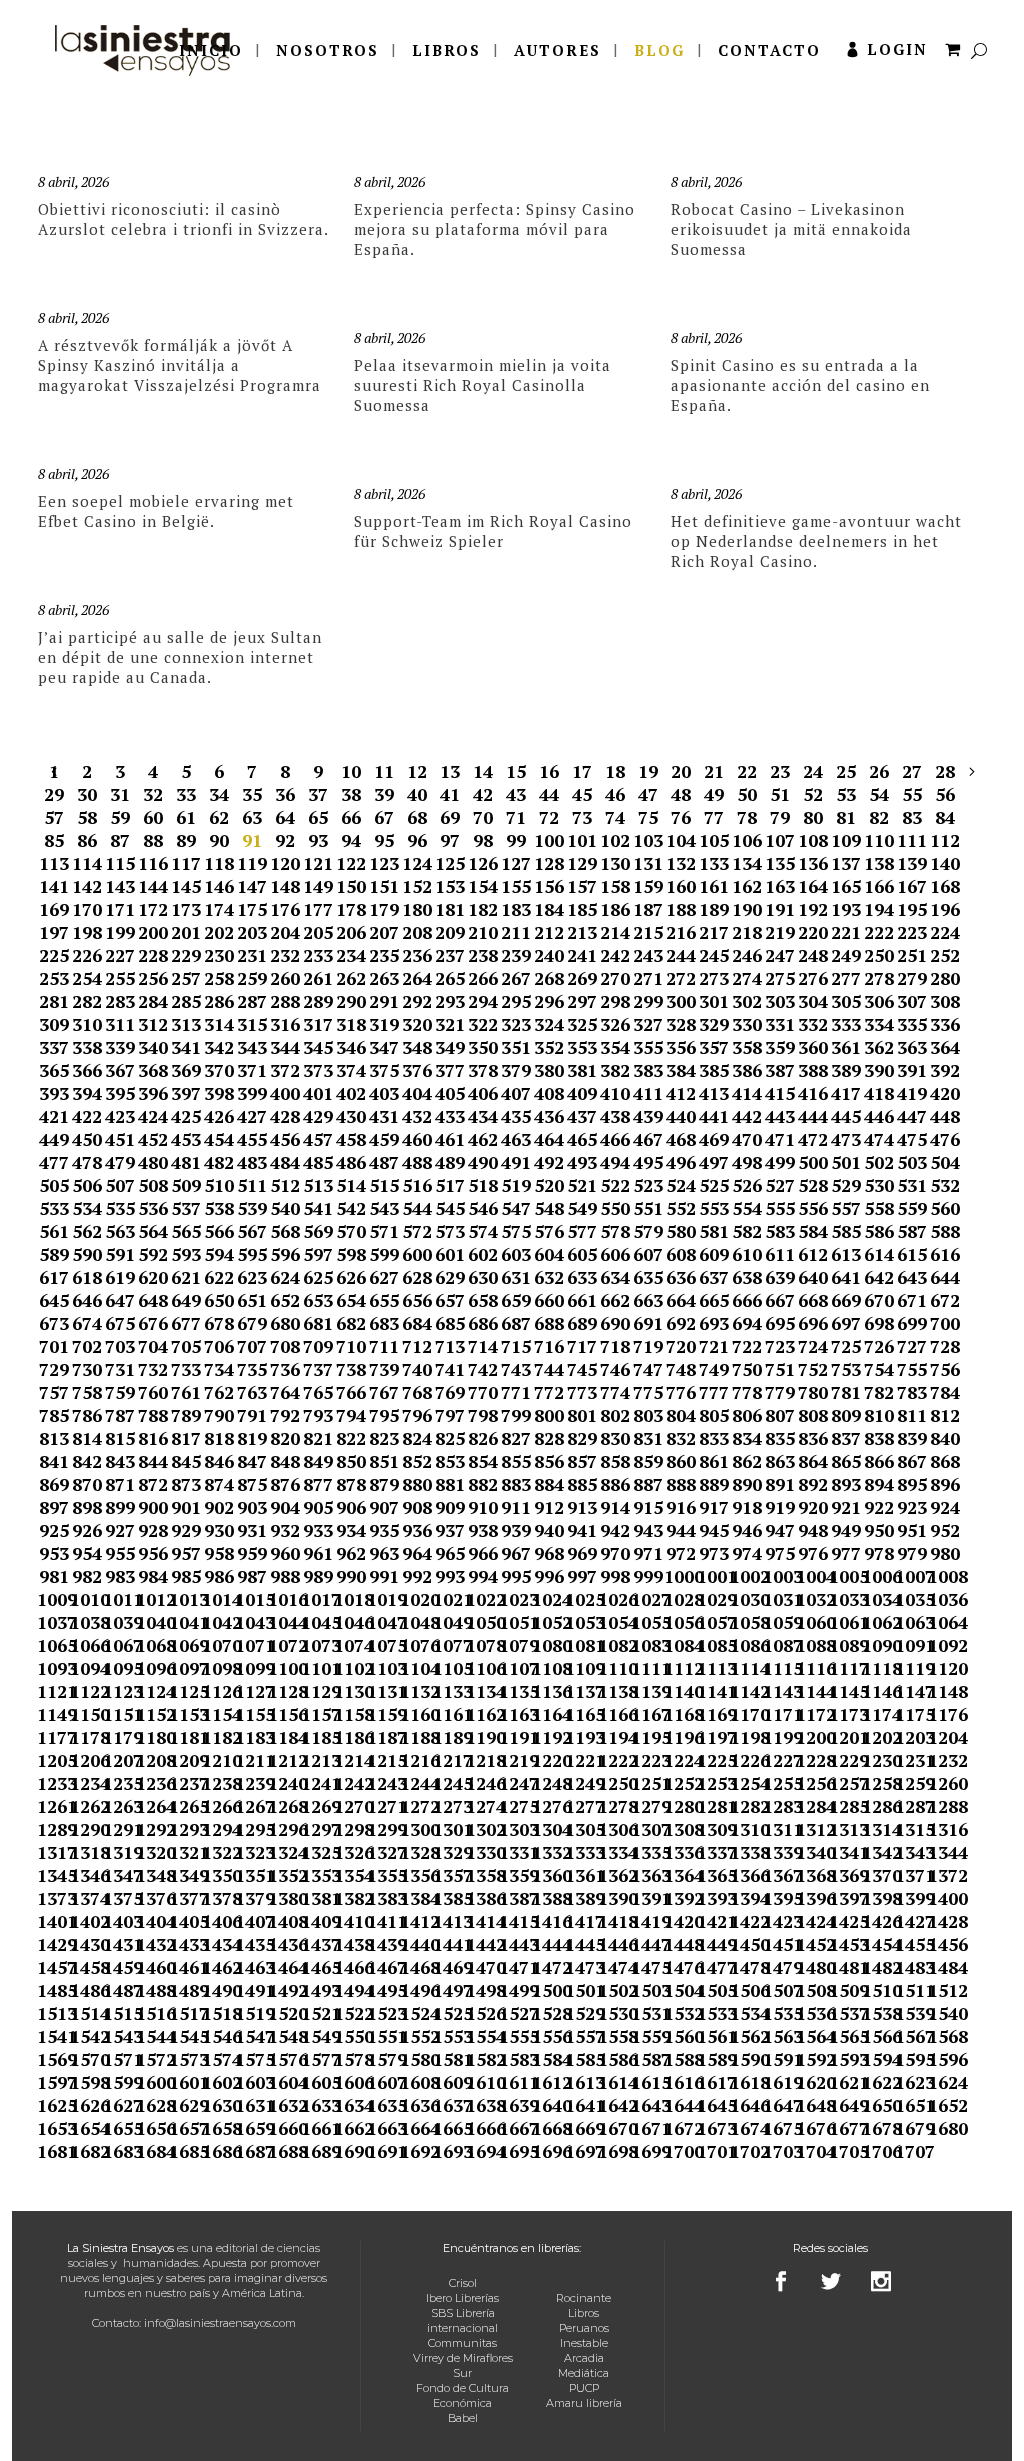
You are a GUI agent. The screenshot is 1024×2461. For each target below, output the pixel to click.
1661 (317, 2128)
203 (252, 932)
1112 (680, 1668)
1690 (350, 2151)
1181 (185, 1737)
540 (285, 1208)
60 (153, 817)
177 (318, 909)
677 (186, 1323)
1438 (350, 1944)
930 (219, 1530)
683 (384, 1323)
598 (351, 1254)
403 (384, 1093)
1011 (119, 1599)
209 (450, 932)
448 (945, 1116)
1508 (812, 1990)
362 (879, 1047)
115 (120, 863)
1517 (185, 2013)
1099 (251, 1668)
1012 (152, 1599)
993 (450, 1576)
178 (351, 909)
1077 (449, 1645)
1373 (53, 1898)
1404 (152, 1921)
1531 (647, 2013)
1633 (317, 2105)
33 (186, 794)
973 (714, 1553)
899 (120, 1507)
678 (219, 1323)
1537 (845, 2013)
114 (87, 863)
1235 (119, 1783)
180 (417, 909)
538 (219, 1208)
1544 (152, 2036)
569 (318, 1231)
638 (747, 1277)
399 (252, 1093)
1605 (317, 2082)
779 (780, 1392)
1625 (53, 2105)
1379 (251, 1898)
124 (417, 863)
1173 (845, 1714)
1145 (845, 1691)
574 (483, 1231)
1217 (449, 1760)
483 (252, 1162)
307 (912, 1001)
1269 (317, 1806)
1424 (812, 1921)
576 (549, 1231)
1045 (317, 1622)
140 (945, 863)
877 (318, 1484)
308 (945, 1001)
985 (186, 1576)
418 (879, 1093)
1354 (350, 1875)
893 (846, 1484)
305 (846, 1001)
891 (780, 1484)
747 (648, 1369)
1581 (449, 2059)
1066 (86, 1645)
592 (153, 1254)
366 (87, 1070)
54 (879, 794)
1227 (779, 1760)
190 (747, 909)
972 (681, 1553)
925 (54, 1530)
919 (780, 1507)
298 (615, 1001)
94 (351, 840)
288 (285, 1001)
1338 (746, 1852)
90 (219, 840)
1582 (482, 2059)
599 (384, 1254)
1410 (350, 1921)
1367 (779, 1875)
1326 (350, 1852)
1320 (152, 1852)
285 (186, 1001)
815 (120, 1438)
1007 (911, 1576)
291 (384, 1001)
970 (615, 1553)
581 (714, 1231)
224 (945, 932)
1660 (284, 2128)
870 (87, 1484)
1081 (581, 1645)
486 (351, 1162)
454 (219, 1139)
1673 (713, 2128)
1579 (383, 2059)
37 (318, 794)
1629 (185, 2105)
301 (714, 1001)
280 (945, 978)
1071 (251, 1645)
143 (120, 886)
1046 (350, 1622)
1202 (878, 1737)
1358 (482, 1875)
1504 (680, 1990)
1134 (482, 1691)
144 (153, 886)
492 (549, 1162)
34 (219, 794)
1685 (185, 2151)
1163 (515, 1714)
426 (219, 1116)
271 (648, 978)
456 (285, 1139)
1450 (746, 1944)
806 (747, 1415)
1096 (152, 1668)
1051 (515, 1622)
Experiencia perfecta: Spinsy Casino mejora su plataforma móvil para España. (494, 229)
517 (450, 1185)
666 (747, 1300)
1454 (878, 1944)
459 (384, 1139)
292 (417, 1001)
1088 (812, 1645)
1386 (482, 1898)
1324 (284, 1852)
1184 (284, 1737)
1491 (251, 1990)
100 (549, 840)
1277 (581, 1806)
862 (747, 1461)
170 (87, 909)
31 (120, 794)
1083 (647, 1645)
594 (219, 1254)
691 (648, 1323)
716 (549, 1346)
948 (813, 1530)
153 (450, 886)
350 (483, 1047)
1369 (845, 1875)
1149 (53, 1714)
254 (87, 978)
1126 (218, 1691)
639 (780, 1277)
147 (252, 886)
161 (714, 886)
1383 (383, 1898)
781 (846, 1392)
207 (384, 932)
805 (714, 1415)
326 (615, 1024)
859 (648, 1461)
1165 (581, 1714)
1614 (614, 2082)
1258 (878, 1783)
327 (648, 1024)
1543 (119, 2036)
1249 (581, 1783)
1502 (614, 1990)
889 (714, 1484)
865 (846, 1461)
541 (318, 1208)
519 (516, 1185)
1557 (581, 2036)
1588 (680, 2059)
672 (945, 1300)
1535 (779, 2013)
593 (186, 1254)
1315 (911, 1829)
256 (153, 978)
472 (813, 1139)
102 (615, 840)
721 (714, 1346)
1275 (515, 1806)
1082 (614, 1645)
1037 (53, 1622)
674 (87, 1323)
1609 (449, 2082)
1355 (383, 1875)
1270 (350, 1806)
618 (87, 1277)
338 (87, 1047)
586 (879, 1231)
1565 (845, 2036)
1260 (944, 1783)
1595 (911, 2059)
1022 (482, 1599)
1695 (515, 2151)
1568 (944, 2036)
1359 (515, 1875)
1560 (680, 2036)
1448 (680, 1944)
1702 (746, 2151)
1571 (119, 2059)
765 (318, 1392)
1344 (944, 1852)
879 (384, 1484)
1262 (86, 1806)
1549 (317, 2036)
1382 (350, 1898)
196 (945, 909)
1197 (713, 1737)
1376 (152, 1898)
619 (120, 1277)
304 (813, 1001)
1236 (152, 1783)
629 (450, 1277)
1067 (119, 1645)
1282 (746, 1806)
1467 (383, 1967)
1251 (647, 1783)
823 (384, 1438)
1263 (119, 1806)
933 (318, 1530)
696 (813, 1323)
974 (747, 1553)
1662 (350, 2128)
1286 (878, 1806)
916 (681, 1507)
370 (219, 1070)
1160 (416, 1714)
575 (516, 1231)
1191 (515, 1737)
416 (813, 1093)
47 (648, 794)
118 (219, 863)
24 (813, 771)
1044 (284, 1622)
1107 (515, 1668)
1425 (845, 1921)
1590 (746, 2059)
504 (945, 1162)
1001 (713, 1576)
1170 (746, 1714)
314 (219, 1024)
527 (780, 1185)
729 (54, 1369)
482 (219, 1162)
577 (582, 1231)
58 (87, 817)
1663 (383, 2128)
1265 (185, 1806)
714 (483, 1346)
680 (285, 1323)
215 (648, 932)
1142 (746, 1691)
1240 (284, 1783)
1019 (383, 1599)
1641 (581, 2105)
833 (714, 1438)
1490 (218, 1990)
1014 (218, 1599)
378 (483, 1070)
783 (912, 1392)
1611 (515, 2082)
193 (846, 909)
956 (153, 1553)
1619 (779, 2082)
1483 (911, 1967)
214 (615, 932)
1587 (647, 2059)
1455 (911, 1944)
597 (318, 1254)
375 (384, 1070)
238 (483, 955)
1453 (845, 1944)
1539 (911, 2013)
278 (879, 978)
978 (879, 1553)
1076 (416, 1645)
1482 (878, 1967)
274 (747, 978)
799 (516, 1415)
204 (285, 932)
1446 (614, 1944)
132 (681, 863)
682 (351, 1323)
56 (945, 794)
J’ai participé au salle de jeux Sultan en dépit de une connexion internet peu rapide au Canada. (180, 657)
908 (417, 1507)
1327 (383, 1852)
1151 (119, 1714)
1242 (350, 1783)
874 (219, 1484)
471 (780, 1139)
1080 (548, 1645)
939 (516, 1530)
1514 (86, 2013)
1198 (746, 1737)
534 (87, 1208)
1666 (482, 2128)
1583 (515, 2059)
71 (516, 817)
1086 (746, 1645)
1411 (383, 1921)
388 (813, 1070)
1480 (812, 1967)
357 (714, 1047)
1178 (86, 1737)
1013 (185, 1599)
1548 (284, 2036)
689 (582, 1323)
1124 (152, 1691)
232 (285, 955)
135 (780, 863)
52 (813, 794)
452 (153, 1139)
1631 (251, 2105)
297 (582, 1001)
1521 (317, 2013)
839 (912, 1438)
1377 (185, 1898)
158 (615, 886)
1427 (911, 1921)
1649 (845, 2105)
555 (780, 1208)
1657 (185, 2128)
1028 (680, 1599)
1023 (515, 1599)
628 (417, 1277)
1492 (284, 1990)
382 (615, 1070)
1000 (680, 1576)
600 (417, 1254)
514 (351, 1185)
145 (186, 886)
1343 (911, 1852)
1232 (944, 1760)
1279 (647, 1806)
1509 (845, 1990)
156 (549, 886)
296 (549, 1001)
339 (120, 1047)
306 (879, 1001)
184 (549, 909)
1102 (350, 1668)
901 (186, 1507)
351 (516, 1047)
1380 (284, 1898)
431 (384, 1116)
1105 (449, 1668)
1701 (713, 2151)
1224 (680, 1760)
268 (549, 978)
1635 (383, 2105)
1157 (317, 1714)
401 (318, 1093)
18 (615, 771)
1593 (845, 2059)
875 (252, 1484)
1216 (416, 1760)
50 (747, 794)
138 (879, 863)
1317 (53, 1852)
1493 (317, 1990)
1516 (152, 2013)
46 (615, 794)
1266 (218, 1806)
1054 (614, 1622)
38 (351, 794)
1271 (383, 1806)
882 (483, 1484)
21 (714, 771)
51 (780, 794)
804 (681, 1415)
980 (945, 1553)
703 (120, 1346)
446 (879, 1116)
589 (54, 1254)
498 (747, 1162)
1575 (251, 2059)
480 (153, 1162)
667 (780, 1300)
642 (879, 1277)
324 (549, 1024)
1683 (119, 2151)
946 (747, 1530)
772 (549, 1392)
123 (384, 863)
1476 (680, 1967)
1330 (482, 1852)
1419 (647, 1921)
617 (54, 1277)
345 (318, 1047)
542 (351, 1208)
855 (516, 1461)
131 (648, 863)
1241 (317, 1783)
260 (285, 978)
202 (219, 932)
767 (384, 1392)
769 (450, 1392)
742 (483, 1369)
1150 (86, 1714)
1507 (779, 1990)
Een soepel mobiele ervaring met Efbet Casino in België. (166, 511)
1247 (515, 1783)
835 (780, 1438)
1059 (779, 1622)
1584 (548, 2059)
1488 (152, 1990)
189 (714, 909)
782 (879, 1392)
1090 (878, 1645)
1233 (53, 1783)
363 (912, 1047)
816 (153, 1438)
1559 (647, 2036)
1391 (647, 1898)
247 (780, 955)
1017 (317, 1599)
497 (714, 1162)
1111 (647, 1668)
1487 (119, 1990)
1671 (647, 2128)
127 (516, 863)
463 (516, 1139)
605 (582, 1254)
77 (714, 817)
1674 (746, 2128)
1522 (350, 2013)
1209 (185, 1760)
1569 (53, 2059)
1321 (185, 1852)
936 (417, 1530)
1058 (746, 1622)
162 (747, 886)
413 (714, 1093)
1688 (284, 2151)
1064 (944, 1622)
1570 (86, 2059)
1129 (317, 1691)
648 (153, 1300)
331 (780, 1024)
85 (54, 840)
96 (417, 840)
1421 (713, 1921)
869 (54, 1484)
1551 (383, 2036)
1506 (746, 1990)
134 (747, 863)
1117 (845, 1668)
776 (681, 1392)
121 (318, 863)
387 (780, 1070)
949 (846, 1530)
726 (879, 1346)
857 (582, 1461)
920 (813, 1507)
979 (912, 1553)
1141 (713, 1691)
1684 (152, 2151)
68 (417, 817)
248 (813, 955)
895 (912, 1484)
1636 (416, 2105)
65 (318, 817)
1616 (680, 2082)
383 (648, 1070)
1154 (218, 1714)
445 (846, 1116)
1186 (350, 1737)
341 (186, 1047)
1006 (878, 1576)
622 (219, 1277)
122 (351, 863)
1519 (251, 2013)
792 (285, 1415)
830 (615, 1438)
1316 (944, 1829)
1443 (515, 1944)
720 (681, 1346)
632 (549, 1277)
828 (549, 1438)
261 (318, 978)
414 (747, 1093)
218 (747, 932)
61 (186, 817)
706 (219, 1346)
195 (912, 909)
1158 (350, 1714)
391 (912, 1070)
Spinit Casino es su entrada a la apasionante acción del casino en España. (800, 385)
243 (648, 955)
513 (318, 1185)
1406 (218, 1921)
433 (450, 1116)
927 (120, 1530)
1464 (284, 1967)
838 (879, 1438)
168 (945, 886)
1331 (515, 1852)
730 (87, 1369)
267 (516, 978)
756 (945, 1369)
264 (417, 978)
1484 (944, 1967)
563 (120, 1231)
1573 (185, 2059)
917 (714, 1507)
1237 (185, 1783)
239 (516, 955)
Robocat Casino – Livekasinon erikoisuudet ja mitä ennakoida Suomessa (791, 229)
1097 (185, 1668)
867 (912, 1461)
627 (384, 1277)
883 (516, 1484)
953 (54, 1553)
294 (483, 1001)
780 (813, 1392)
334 (879, 1024)
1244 (416, 1783)
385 (714, 1070)
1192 (548, 1737)
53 (846, 794)
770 (483, 1392)
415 (780, 1093)
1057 (713, 1622)
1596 (944, 2059)
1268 (284, 1806)
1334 (614, 1852)
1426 (878, 1921)
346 (351, 1047)
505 (54, 1185)
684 (417, 1323)
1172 (812, 1714)
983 (120, 1576)
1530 (614, 2013)
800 (549, 1415)
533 (54, 1208)
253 (54, 978)
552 (681, 1208)
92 (285, 840)
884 (549, 1484)
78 (747, 817)
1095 (119, 1668)
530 (879, 1185)
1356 (416, 1875)
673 (54, 1323)
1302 (482, 1829)
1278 (614, 1806)
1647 (779, 2105)
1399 (911, 1898)
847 (252, 1461)
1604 (284, 2082)
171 (120, 909)
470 (747, 1139)
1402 (86, 1921)
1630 (218, 2105)
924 (945, 1507)
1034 (878, 1599)
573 (450, 1231)
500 (813, 1162)
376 (417, 1070)
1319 (119, 1852)
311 (120, 1024)
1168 (680, 1714)
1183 (251, 1737)
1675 (779, 2128)
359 (780, 1047)
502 (879, 1162)
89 (186, 840)
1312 (812, 1829)
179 (384, 909)
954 (87, 1553)
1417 (581, 1921)
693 (714, 1323)
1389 (581, 1898)
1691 (383, 2151)
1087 (779, 1645)
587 (912, 1231)
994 (483, 1576)
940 (549, 1530)
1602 (218, 2082)
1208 (152, 1760)
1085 (713, 1645)
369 (186, 1070)
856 (549, 1461)
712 (417, 1346)
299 (648, 1001)
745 (582, 1369)
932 (285, 1530)
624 (285, 1277)
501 (846, 1162)
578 (615, 1231)
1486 (86, 1990)
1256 (812, 1783)
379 (516, 1070)
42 (483, 794)
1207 (119, 1760)
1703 (779, 2151)
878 (351, 1484)
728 (945, 1346)
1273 (449, 1806)
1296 (284, 1829)
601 (450, 1254)
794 (351, 1415)
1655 (119, 2128)
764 (285, 1392)
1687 (251, 2151)
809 (846, 1415)
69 (450, 817)
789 (186, 1415)
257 (186, 978)
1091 (911, 1645)
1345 (53, 1875)
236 (417, 955)
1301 (449, 1829)
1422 (746, 1921)
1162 (482, 1714)
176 (285, 909)
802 (615, 1415)
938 (483, 1530)
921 (846, 1507)
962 (351, 1553)
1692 (416, 2151)
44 (549, 794)
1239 (251, 1783)
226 (87, 955)
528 (813, 1185)
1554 (482, 2036)
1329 (449, 1852)
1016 (284, 1599)
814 (87, 1438)
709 (318, 1346)
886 (615, 1484)
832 (681, 1438)
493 (582, 1162)
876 (285, 1484)
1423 (779, 1921)
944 (681, 1530)
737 (318, 1369)
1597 (53, 2082)
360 (813, 1047)
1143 (779, 1691)
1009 (53, 1599)
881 (450, 1484)
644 (945, 1277)
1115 (779, 1668)
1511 (911, 1990)
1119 (911, 1668)
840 (945, 1438)
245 (714, 955)
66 (351, 817)
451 (120, 1139)
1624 (944, 2082)
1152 (152, 1714)
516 (417, 1185)
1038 (86, 1622)
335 (912, 1024)
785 (54, 1415)
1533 (713, 2013)
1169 (713, 1714)
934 (351, 1530)
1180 (152, 1737)
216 (681, 932)
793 (318, 1415)
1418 (614, 1921)
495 (648, 1162)
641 (846, 1277)
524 (681, 1185)
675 (120, 1323)
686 (483, 1323)
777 (714, 1392)
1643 (647, 2105)
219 (780, 932)
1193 (581, 1737)
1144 (812, 1691)
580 (681, 1231)
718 (615, 1346)
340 (153, 1047)
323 (516, 1024)
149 (318, 886)
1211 (251, 1760)
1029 (713, 1599)
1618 (746, 2082)
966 (483, 1553)
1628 (152, 2105)
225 (54, 955)
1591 (779, 2059)
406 (483, 1093)
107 (780, 840)
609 (714, 1254)
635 (648, 1277)
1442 (482, 1944)
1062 (878, 1622)
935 (384, 1530)
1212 (284, 1760)
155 (516, 886)
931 (252, 1530)
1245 (449, 1783)
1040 (152, 1622)
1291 (119, 1829)
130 (615, 863)
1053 (581, 1622)
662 (615, 1300)
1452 (812, 1944)
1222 (614, 1760)
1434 (218, 1944)
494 (615, 1162)
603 (516, 1254)
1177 (53, 1737)
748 (681, 1369)
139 (912, 863)
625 (318, 1277)
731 (120, 1369)
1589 (713, 2059)
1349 (185, 1875)
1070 (218, 1645)
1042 (218, 1622)
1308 (680, 1829)
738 (351, 1369)
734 (219, 1369)
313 (186, 1024)
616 (945, 1254)
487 (384, 1162)
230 (219, 955)
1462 (218, 1967)
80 (813, 817)
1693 (449, 2151)
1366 (746, 1875)
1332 (548, 1852)
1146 (878, 1691)
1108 (548, 1668)
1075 (383, 1645)
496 (681, 1162)
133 (714, 863)
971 (648, 1553)
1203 (911, 1737)
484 (285, 1162)
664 (681, 1300)
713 (450, 1346)
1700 (680, 2151)
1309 (713, 1829)
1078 (482, 1645)
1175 (911, 1714)
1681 (53, 2151)
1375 (119, 1898)
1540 (944, 2013)
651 (252, 1300)
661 (582, 1300)
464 (549, 1139)
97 (450, 840)
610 (747, 1254)
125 (450, 863)
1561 (713, 2036)
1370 (878, 1875)
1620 (812, 2082)
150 (351, 886)
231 (252, 955)
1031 (779, 1599)
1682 (86, 2151)
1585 (581, 2059)
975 (780, 1553)
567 (252, 1231)
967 (516, 1553)
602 (483, 1254)
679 (252, 1323)
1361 (581, 1875)
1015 (251, 1599)
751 (780, 1369)
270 (615, 978)
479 (120, 1162)
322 (483, 1024)
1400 (944, 1898)
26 (879, 771)
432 (417, 1116)
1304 (548, 1829)
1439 (383, 1944)
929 (186, 1530)
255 (120, 978)
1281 (713, 1806)
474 (879, 1139)
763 (252, 1392)
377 (450, 1070)
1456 (944, 1944)
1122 (86, 1691)
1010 (86, 1599)
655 (384, 1300)
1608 (416, 2082)
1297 (317, 1829)
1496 (416, 1990)
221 (846, 932)
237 (450, 955)
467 (648, 1139)
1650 (878, 2105)
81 (846, 817)
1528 (548, 2013)
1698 (614, 2151)
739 (384, 1369)
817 (186, 1438)
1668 (548, 2128)
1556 (548, 2036)
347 (384, 1047)
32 (153, 794)
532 (945, 1185)
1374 (86, 1898)
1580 (416, 2059)
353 (582, 1047)
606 (615, 1254)
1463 (251, 1967)
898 (87, 1507)
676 (153, 1323)
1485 (53, 1990)
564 (153, 1231)
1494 (350, 1990)
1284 (812, 1806)
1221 (581, 1760)
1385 (449, 1898)
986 (219, 1576)
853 (450, 1461)
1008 (944, 1576)
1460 (152, 1967)
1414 (482, 1921)
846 (219, 1461)
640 (813, 1277)
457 (318, 1139)
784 (945, 1392)
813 (54, 1438)
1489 (185, 1990)
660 (549, 1300)
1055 (647, 1622)
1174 (878, 1714)
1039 (119, 1622)
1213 (317, 1760)
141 (54, 886)
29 (54, 794)
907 (384, 1507)
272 (681, 978)
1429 (53, 1944)
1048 (416, 1622)
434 (483, 1116)
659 (516, 1300)
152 (417, 886)
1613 (581, 2082)
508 (153, 1185)
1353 (317, 1875)
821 (318, 1438)
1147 (911, 1691)
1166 (614, 1714)
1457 (53, 1967)
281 (54, 1001)
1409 (317, 1921)
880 (417, 1484)
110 (879, 840)
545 (450, 1208)
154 (483, 886)
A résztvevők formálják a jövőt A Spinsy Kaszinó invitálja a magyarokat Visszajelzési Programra (179, 365)
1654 (86, 2128)
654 (351, 1300)
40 (417, 794)
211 (516, 932)
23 (780, 771)
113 (54, 863)
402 (351, 1093)
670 (879, 1300)
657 (450, 1300)
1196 (680, 1737)
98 (483, 840)
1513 (53, 2013)
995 (516, 1576)
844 (153, 1461)
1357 (449, 1875)
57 (54, 817)
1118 (878, 1668)
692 (681, 1323)
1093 (53, 1668)
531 (912, 1185)
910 (483, 1507)
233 (318, 955)
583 (780, 1231)
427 (252, 1116)
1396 (812, 1898)
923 (912, 1507)
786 (87, 1415)
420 (945, 1093)
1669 (581, 2128)
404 (417, 1093)
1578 (350, 2059)
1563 (779, 2036)
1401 (53, 1921)
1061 (845, 1622)
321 (450, 1024)
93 (318, 840)
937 (450, 1530)
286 (219, 1001)
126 (483, 863)
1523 (383, 2013)
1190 (482, 1737)
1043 (251, 1622)
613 (846, 1254)
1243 (383, 1783)
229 (186, 955)
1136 (548, 1691)
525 (714, 1185)
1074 (350, 1645)
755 (912, 1369)
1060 (812, 1622)
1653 (53, 2128)
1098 (218, 1668)
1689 (317, 2151)
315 (252, 1024)
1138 (614, 1691)
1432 (152, 1944)
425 (186, 1116)
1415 (515, 1921)
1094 (86, 1668)
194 (879, 909)
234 (351, 955)
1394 (746, 1898)
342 (219, 1047)
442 (747, 1116)
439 (648, 1116)
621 (186, 1277)
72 (549, 817)
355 (648, 1047)
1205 (53, 1760)
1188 (416, 1737)
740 (417, 1369)
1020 (416, 1599)
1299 (383, 1829)
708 (285, 1346)
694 (747, 1323)
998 (615, 1576)
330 (747, 1024)
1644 (680, 2105)
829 (582, 1438)
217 (714, 932)
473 (846, 1139)
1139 (647, 1691)
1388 (548, 1898)
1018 (350, 1599)
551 (648, 1208)
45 (582, 794)
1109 (581, 1668)
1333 (581, 1852)
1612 (548, 2082)
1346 (86, 1875)
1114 (746, 1668)
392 (945, 1070)
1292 (152, 1829)
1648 (812, 2105)
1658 (218, 2128)
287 (252, 1001)
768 (417, 1392)
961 (318, 1553)
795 (384, 1415)
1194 (614, 1737)
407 (516, 1093)
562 (87, 1231)
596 (285, 1254)
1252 (680, 1783)
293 (450, 1001)
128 (549, 863)
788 (153, 1415)
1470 (482, 1967)
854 (483, 1461)
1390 (614, 1898)
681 (318, 1323)
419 (912, 1093)
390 (879, 1070)
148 (285, 886)
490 (483, 1162)
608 (681, 1254)
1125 (185, 1691)
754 (879, 1369)
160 (681, 886)
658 (483, 1300)
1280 (680, 1806)
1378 (218, 1898)
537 (186, 1208)
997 (582, 1576)
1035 (911, 1599)
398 (219, 1093)
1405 (185, 1921)
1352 (284, 1875)
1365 (713, 1875)
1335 (647, 1852)
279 (912, 978)
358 (747, 1047)
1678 (878, 2128)
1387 (515, 1898)
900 (153, 1507)
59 (120, 817)
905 (318, 1507)
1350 (218, 1875)
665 (714, 1300)
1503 (647, 1990)
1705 (845, 2151)
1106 (482, 1668)
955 (120, 1553)
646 (87, 1300)
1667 (515, 2128)
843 (120, 1461)
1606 (350, 2082)
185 (582, 909)
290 (351, 1001)
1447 (647, 1944)
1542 (86, 2036)
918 (747, 1507)
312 (153, 1024)
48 (681, 794)
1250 (614, 1783)
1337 (713, 1852)
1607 (383, 2082)
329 (714, 1024)
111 (912, 840)
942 (615, 1530)
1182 (218, 1737)
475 (912, 1139)
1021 (449, 1599)
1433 (185, 1944)
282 (87, 1001)
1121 (53, 1691)
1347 (119, 1875)
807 (780, 1415)
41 (450, 794)
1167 (647, 1714)
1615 (647, 2082)
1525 (449, 2013)
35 (252, 794)
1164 (548, 1714)
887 (648, 1484)
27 (912, 771)
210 (483, 932)
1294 (218, 1829)
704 (153, 1346)
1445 (581, 1944)
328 (681, 1024)
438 (615, 1116)
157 (582, 886)
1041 (185, 1622)
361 (846, 1047)
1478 (746, 1967)
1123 (119, 1691)
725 (846, 1346)
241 (582, 955)
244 (681, 955)
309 (54, 1024)
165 (846, 886)
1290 (86, 1829)
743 (516, 1369)
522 (615, 1185)
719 (648, 1346)
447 (912, 1116)
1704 (812, 2151)
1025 (581, 1599)
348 (417, 1047)
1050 (482, 1622)
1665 (449, 2128)
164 (813, 886)
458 (351, 1139)
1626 (86, 2105)
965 (450, 1553)
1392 (680, 1898)
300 (681, 1001)
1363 (647, 1875)
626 (351, 1277)
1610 (482, 2082)
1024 (548, 1599)
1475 (647, 1967)
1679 (911, 2128)
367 (120, 1070)
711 (384, 1346)
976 (813, 1553)
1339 (779, 1852)
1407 (251, 1921)
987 (252, 1576)
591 (120, 1254)
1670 (614, 2128)
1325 (317, 1852)
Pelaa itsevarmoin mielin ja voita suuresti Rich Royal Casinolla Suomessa (482, 385)
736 (285, 1369)
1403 (119, 1921)
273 (714, 978)
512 (285, 1185)
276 (813, 978)
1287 (911, 1806)
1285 (845, 1806)
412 (681, 1093)
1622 (878, 2082)
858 (615, 1461)
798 (483, 1415)
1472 (548, 1967)
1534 (746, 2013)
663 (648, 1300)
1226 (746, 1760)
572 (417, 1231)
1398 (878, 1898)
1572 (152, 2059)
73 (582, 817)
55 (912, 794)
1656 (152, 2128)
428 (285, 1116)
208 (417, 932)
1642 (614, 2105)
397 (186, 1093)
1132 (416, 1691)
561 (54, 1231)
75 (648, 817)
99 (516, 840)
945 (714, 1530)
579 (648, 1231)
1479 (779, 1967)
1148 (944, 1691)
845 (186, 1461)
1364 (680, 1875)
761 (186, 1392)
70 (483, 817)
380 (549, 1070)
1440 (416, 1944)
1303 (515, 1829)
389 (846, 1070)
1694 (482, 2151)
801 (582, 1415)
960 (285, 1553)
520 (549, 1185)
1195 (647, 1737)
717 (582, 1346)
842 (87, 1461)
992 (417, 1576)
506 (87, 1185)
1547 (251, 2036)
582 (747, 1231)
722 (747, 1346)
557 (846, 1208)
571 (384, 1231)
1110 (614, 1668)
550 (615, 1208)
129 (582, 863)
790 (219, 1415)
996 (549, 1576)
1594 (878, 2059)
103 (648, 840)
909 (450, 1507)
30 (87, 794)
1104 (416, 1668)
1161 (449, 1714)
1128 (284, 1691)
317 (318, 1024)
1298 (350, 1829)
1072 (284, 1645)
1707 (911, 2151)
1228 (812, 1760)
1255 (779, 1783)
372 (285, 1070)
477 (54, 1162)
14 (483, 771)
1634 (350, 2105)
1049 (449, 1622)
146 (219, 886)
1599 (119, 2082)
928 (153, 1530)
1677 (845, 2128)
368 (153, 1070)
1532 (680, 2013)
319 (384, 1024)
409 (582, 1093)
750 (747, 1369)
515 (384, 1185)
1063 (911, 1622)
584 (813, 1231)
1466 (350, 1967)
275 (780, 978)
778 (747, 1392)
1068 (152, 1645)
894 (879, 1484)
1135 (515, 1691)
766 (351, 1392)
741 (450, 1369)
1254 (746, 1783)
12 (417, 771)
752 (813, 1369)
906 (351, 1507)
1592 (812, 2059)
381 (582, 1070)
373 (318, 1070)
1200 (812, 1737)
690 (615, 1323)
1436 (284, 1944)
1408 (284, 1921)
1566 (878, 2036)
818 (219, 1438)
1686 (218, 2151)
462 (483, 1139)
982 (87, 1576)
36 (285, 794)
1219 (515, 1760)
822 (351, 1438)
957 (186, 1553)
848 (285, 1461)
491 (516, 1162)
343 (252, 1047)
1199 (779, 1737)
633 (582, 1277)
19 (648, 771)
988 (285, 1576)
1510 (878, 1990)
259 (252, 978)
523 (648, 1185)
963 (384, 1553)
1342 (878, 1852)
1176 (944, 1714)
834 (747, 1438)
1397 (845, 1898)
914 (615, 1507)
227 (120, 955)
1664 (416, 2128)
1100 (284, 1668)
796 (417, 1415)
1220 (548, 1760)
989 (318, 1576)
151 (384, 886)
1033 (845, 1599)
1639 (515, 2105)
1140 (680, 1691)
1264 (152, 1806)
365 (54, 1070)
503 (912, 1162)
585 (846, 1231)
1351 (251, 1875)
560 (945, 1208)
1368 (812, 1875)
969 (582, 1553)
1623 (911, 2082)
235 (384, 955)
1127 (251, 1691)
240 (549, 955)
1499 (515, 1990)
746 (615, 1369)
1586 (614, 2059)
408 (549, 1093)
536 (153, 1208)
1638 (482, 2105)
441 (714, 1116)
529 (846, 1185)
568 (285, 1231)
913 (582, 1507)
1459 (119, 1967)
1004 (812, 1576)
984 (153, 1576)
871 (120, 1484)
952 (945, 1530)
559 (912, 1208)
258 (219, 978)
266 (483, 978)
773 (582, 1392)
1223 (647, 1760)
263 (384, 978)
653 (318, 1300)
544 (417, 1208)
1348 (152, 1875)
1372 (944, 1875)
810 (879, 1415)
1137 (581, 1691)
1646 (746, 2105)
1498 (482, 1990)
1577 (317, 2059)
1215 (383, 1760)
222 (879, 932)
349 (450, 1047)
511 (252, 1185)
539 (252, 1208)
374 (351, 1070)
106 (747, 840)
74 (615, 817)
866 (879, 1461)
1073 (317, 1645)
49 (714, 794)
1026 (614, 1599)
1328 (416, 1852)
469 (714, 1139)
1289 (53, 1829)
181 (450, 909)
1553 (449, 2036)
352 (549, 1047)
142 (87, 886)
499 (780, 1162)
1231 (911, 1760)
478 (87, 1162)
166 (879, 886)
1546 (218, 2036)
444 (813, 1116)
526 (747, 1185)
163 (780, 886)
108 (813, 840)
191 (780, 909)
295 (516, 1001)
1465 (317, 1967)
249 (846, 955)
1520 (284, 2013)
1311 (779, 1829)
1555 (515, 2036)
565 (186, 1231)
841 (54, 1461)
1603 (251, 2082)
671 (912, 1300)
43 (516, 794)
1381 (317, 1898)
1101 (317, 1668)
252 (945, 955)
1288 (944, 1806)
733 (186, 1369)
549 (582, 1208)
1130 (350, 1691)
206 (351, 932)
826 (483, 1438)
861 (714, 1461)
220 (813, 932)
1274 (482, 1806)
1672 (680, 2128)
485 (318, 1162)
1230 (878, 1760)
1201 (845, 1737)
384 (681, 1070)
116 (153, 863)
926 (87, 1530)
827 (516, 1438)
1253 (713, 1783)
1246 (482, 1783)
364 (945, 1047)
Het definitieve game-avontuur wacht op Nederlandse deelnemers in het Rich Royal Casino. (816, 541)
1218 (482, 1760)
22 (747, 771)
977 (846, 1553)
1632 (284, 2105)
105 (714, 840)
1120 (944, 1668)
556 (813, 1208)
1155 (251, 1714)
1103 (383, 1668)
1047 (383, 1622)
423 (120, 1116)
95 (384, 840)
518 (483, 1185)
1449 (713, 1944)
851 (384, 1461)
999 (648, 1576)
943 (648, 1530)
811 (912, 1415)
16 (549, 771)
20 (681, 771)
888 (681, 1484)
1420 (680, 1921)
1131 (383, 1691)
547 (516, 1208)
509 (186, 1185)
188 (681, 909)
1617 (713, 2082)
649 (186, 1300)
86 (87, 840)
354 (615, 1047)
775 (648, 1392)
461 (450, 1139)
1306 (614, 1829)
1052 (548, 1622)
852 (417, 1461)
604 (549, 1254)
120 (285, 863)
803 (648, 1415)
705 (186, 1346)
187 (648, 909)
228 (153, 955)
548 (549, 1208)
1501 (581, 1990)
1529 (581, 2013)
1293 (185, 1829)
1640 (548, 2105)
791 (252, 1415)
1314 (878, 1829)
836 (813, 1438)
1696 (548, 2151)
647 (120, 1300)
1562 (746, 2036)
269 (582, 978)
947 (780, 1530)
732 (153, 1369)
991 (384, 1576)
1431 (119, 1944)
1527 (515, 2013)
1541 (53, 2036)
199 (120, 932)
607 (648, 1254)
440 (681, 1116)
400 (285, 1093)
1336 (680, 1852)
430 (351, 1116)
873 (186, 1484)
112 (945, 840)
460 (417, 1139)
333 (846, 1024)
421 (54, 1116)
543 (384, 1208)
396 (153, 1093)
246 (747, 955)
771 (516, 1392)
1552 (416, 2036)
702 (87, 1346)
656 (417, 1300)
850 (351, 1461)
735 (252, 1369)
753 (846, 1369)
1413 (449, 1921)
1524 (416, 2013)
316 (285, 1024)
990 (351, 1576)
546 (483, 1208)
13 (450, 771)
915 (648, 1507)
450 (87, 1139)
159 (648, 886)
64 (285, 817)
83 (912, 817)
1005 (845, 1576)
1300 (416, 1829)
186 (615, 909)
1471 (515, 1967)
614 (879, 1254)
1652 (944, 2105)
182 (483, 909)
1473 (581, 1967)
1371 (911, 1875)
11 (384, 771)
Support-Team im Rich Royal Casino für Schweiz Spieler (493, 531)
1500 (548, 1990)
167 (912, 886)
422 (87, 1116)
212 (549, 932)
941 (582, 1530)
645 (54, 1300)
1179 (119, 1737)
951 (912, 1530)
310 (87, 1024)
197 (54, 932)
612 (813, 1254)
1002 (746, 1576)
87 (120, 840)
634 (615, 1277)
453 (186, 1139)
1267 (251, 1806)
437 (582, 1116)
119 (252, 863)
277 (846, 978)
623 (252, 1277)
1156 (284, 1714)
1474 (614, 1967)
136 (813, 863)
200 (153, 932)
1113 (713, 1668)
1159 (383, 1714)
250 (879, 955)
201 (186, 932)
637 (714, 1277)
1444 (548, 1944)
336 (945, 1024)
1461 (185, 1967)
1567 (911, 2036)
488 (417, 1162)
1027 (647, 1599)
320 (417, 1024)
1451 (779, 1944)
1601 (185, 2082)
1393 (713, 1898)
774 (615, 1392)
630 (483, 1277)
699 (912, 1323)
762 (219, 1392)
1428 (944, 1921)
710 (351, 1346)
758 (87, 1392)
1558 (614, 2036)
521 (582, 1185)
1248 (548, 1783)
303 (780, 1001)
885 (582, 1484)
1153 (185, 1714)
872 (153, 1484)
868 (945, 1461)
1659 (251, 2128)
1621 (845, 2082)
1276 (548, 1806)
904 (285, 1507)
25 (846, 771)
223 (912, 932)
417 (846, 1093)
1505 (713, 1990)
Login (897, 49)
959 (252, 1553)
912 (549, 1507)
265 (450, 978)
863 (780, 1461)
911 (516, 1507)
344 (285, 1047)
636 (681, 1277)
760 (153, 1392)
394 (87, 1093)
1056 (680, 1622)
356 (681, 1047)
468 (681, 1139)
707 (252, 1346)
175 (252, 909)
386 (747, 1070)
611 (780, 1254)
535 (120, 1208)
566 (219, 1231)
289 (318, 1001)
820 (285, 1438)
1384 (416, 1898)
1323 (251, 1852)
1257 (845, 1783)
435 (516, 1116)
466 (615, 1139)
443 (780, 1116)
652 (285, 1300)
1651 (911, 2105)
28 (945, 771)
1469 (449, 1967)
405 (450, 1093)
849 (318, 1461)
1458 (86, 1967)
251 (912, 955)
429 (318, 1116)
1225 (713, 1760)
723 (780, 1346)
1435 (251, 1944)
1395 (779, 1898)
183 (516, 909)
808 (813, 1415)
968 (549, 1553)
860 (681, 1461)
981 (54, 1576)
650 (219, 1300)
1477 (713, 1967)
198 (87, 932)
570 (351, 1231)
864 (813, 1461)
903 (252, 1507)
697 (846, 1323)
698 (879, 1323)
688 (549, 1323)
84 (945, 817)
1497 (449, 1990)
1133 (449, 1691)
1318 (86, 1852)
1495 (383, 1990)
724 (813, 1346)
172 (153, 909)
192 (813, 909)
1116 (812, 1668)
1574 (218, 2059)
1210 (218, 1760)
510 (219, 1185)
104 (681, 840)
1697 (581, 2151)
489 (450, 1162)
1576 (284, 2059)
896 (945, 1484)
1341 (845, 1852)
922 (879, 1507)
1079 (515, 1645)
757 (54, 1392)
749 (714, 1369)
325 (582, 1024)
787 (120, 1415)
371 (252, 1070)
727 (912, 1346)
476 (945, 1139)
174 (219, 909)
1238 (218, 1783)
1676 (812, 2128)
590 (87, 1254)
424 (153, 1116)
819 (252, 1438)
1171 (779, 1714)
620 (153, 1277)
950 (879, 1530)
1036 (944, 1599)
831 (648, 1438)
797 (450, 1415)
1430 (86, 1944)
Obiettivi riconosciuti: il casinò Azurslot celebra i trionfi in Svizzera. (183, 219)
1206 (86, 1760)
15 (516, 771)
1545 (185, 2036)
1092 (944, 1645)
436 (549, 1116)
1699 (647, 2151)
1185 (317, 1737)
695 (780, 1323)
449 (54, 1139)
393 (54, 1093)
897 (54, 1507)
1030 (746, 1599)
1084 (680, 1645)
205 (318, 932)
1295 (251, 1829)
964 (417, 1553)
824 (417, 1438)
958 (219, 1553)
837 (846, 1438)
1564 (812, 2036)
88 (153, 840)
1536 (812, 2013)
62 (219, 817)
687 (516, 1323)
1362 (614, 1875)
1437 (317, 1944)
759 (120, 1392)
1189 (449, 1737)
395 (120, 1093)
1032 (812, 1599)
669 (846, 1300)
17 (582, 771)
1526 (482, 2013)
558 (879, 1208)
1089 (845, 1645)
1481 (845, 1967)
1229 (845, 1760)
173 (186, 909)
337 (54, 1047)
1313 (845, 1829)
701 (54, 1346)
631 (516, 1277)
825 (450, 1438)
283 (120, 1001)
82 (879, 817)
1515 (119, 2013)
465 (582, 1139)
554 (747, 1208)
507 (120, 1185)
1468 (416, 1967)
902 (219, 1507)
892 (813, 1484)
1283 (779, 1806)
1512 (944, 1990)
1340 (812, 1852)
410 (615, 1093)
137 (846, 863)
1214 (350, 1760)
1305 (581, 1829)
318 (351, 1024)
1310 (746, 1829)
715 (516, 1346)
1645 (713, 2105)
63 (252, 817)
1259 (911, 1783)
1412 (416, 1921)
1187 (383, 1737)
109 (846, 840)
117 (186, 863)
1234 (86, 1783)
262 (351, 978)
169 (54, 909)
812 (945, 1415)
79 (780, 817)
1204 (944, 1737)
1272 (416, 1806)
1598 (86, 2082)
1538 (878, 2013)
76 (681, 817)
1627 (119, 2105)
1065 (53, 1645)
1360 (548, 1875)
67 (384, 817)
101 (582, 840)
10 (351, 771)
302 (747, 1001)
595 (252, 1254)
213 (582, 932)
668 (813, 1300)
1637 (449, 2105)
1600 (152, 2082)
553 (714, 1208)
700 (945, 1323)
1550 (350, 2036)
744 (549, 1369)
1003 (779, 1576)
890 (747, 1484)
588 (945, 1231)
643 (912, 1277)
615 (912, 1254)
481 (186, 1162)
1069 (185, 1645)
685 (450, 1323)
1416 (548, 1921)
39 (384, 794)
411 (648, 1093)
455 (252, 1139)
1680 (944, 2128)
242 (615, 955)
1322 (218, 1852)
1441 (449, 1944)
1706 (878, 2151)
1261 (53, 1806)
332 (813, 1024)
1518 (218, 2013)
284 (153, 1001)
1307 (647, 1829)
